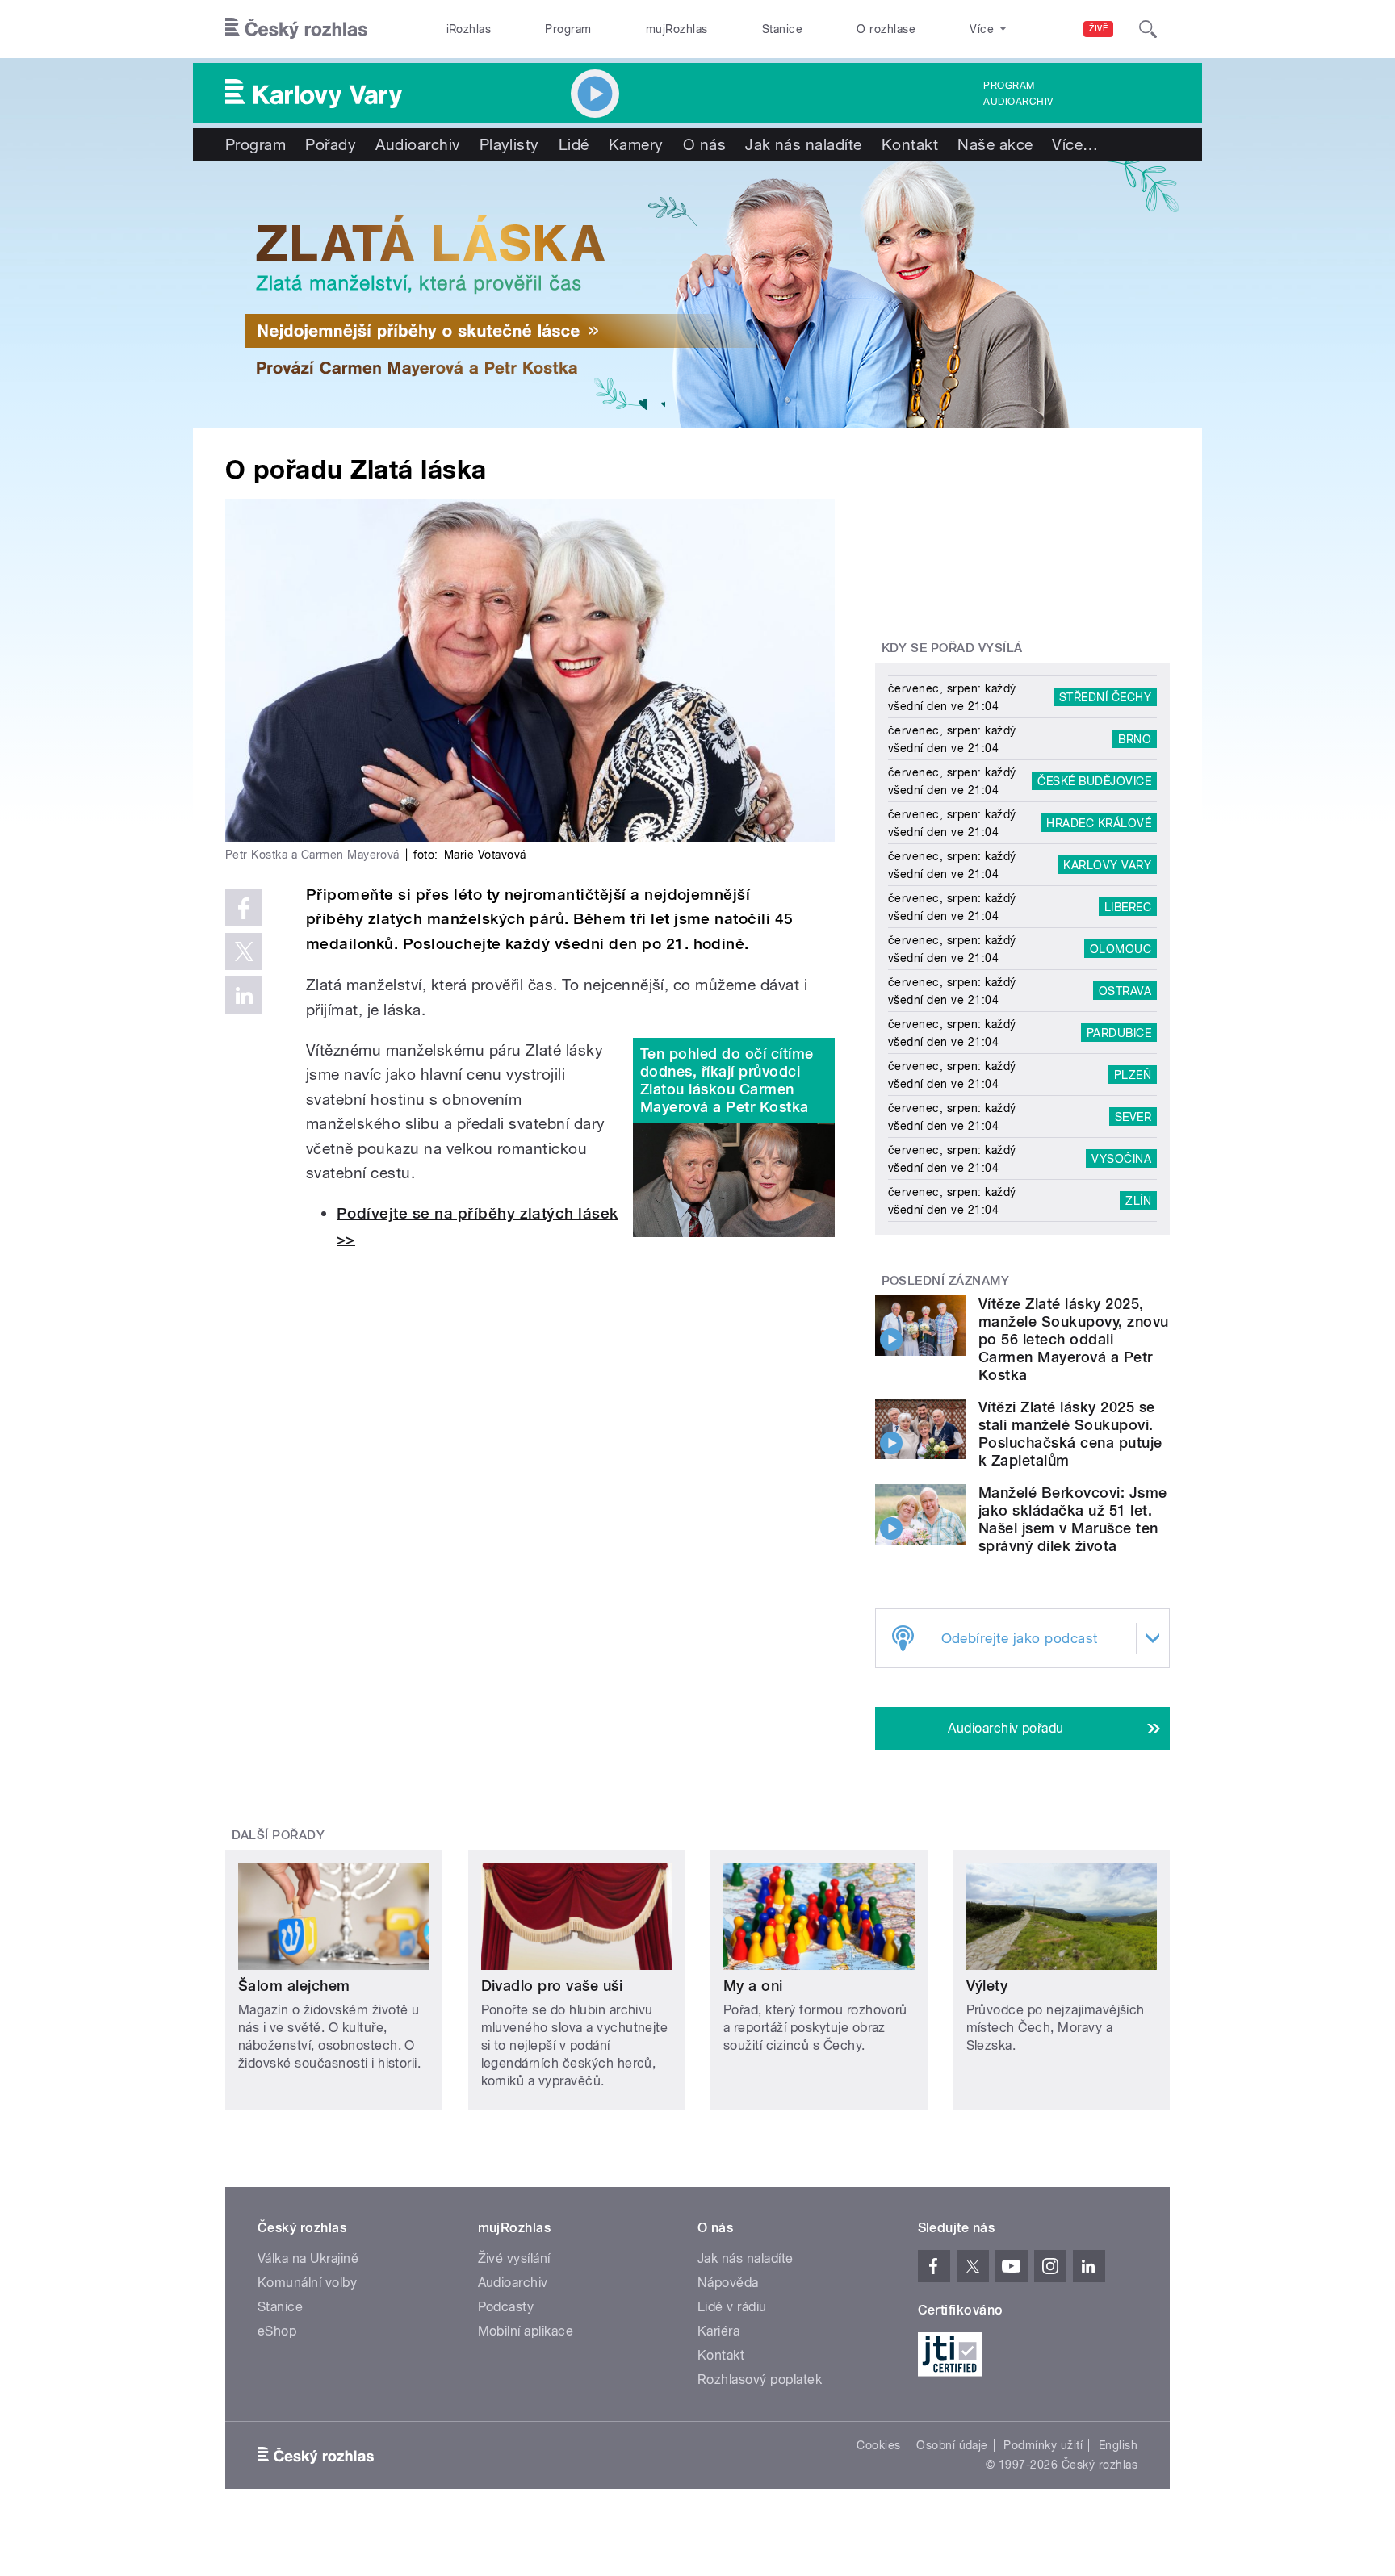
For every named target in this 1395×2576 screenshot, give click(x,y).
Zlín (1138, 1201)
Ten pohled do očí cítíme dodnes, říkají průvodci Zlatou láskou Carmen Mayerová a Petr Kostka (727, 1080)
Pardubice (1119, 1033)
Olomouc (1121, 949)
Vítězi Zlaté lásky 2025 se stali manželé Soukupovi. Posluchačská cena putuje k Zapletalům (1070, 1434)
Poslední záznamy (946, 1281)
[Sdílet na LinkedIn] (244, 995)
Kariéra (718, 2331)
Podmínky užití (1043, 2445)
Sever (1133, 1117)
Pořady (331, 144)
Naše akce (995, 144)
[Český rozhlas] (296, 29)
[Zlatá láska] (697, 294)
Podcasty (506, 2307)
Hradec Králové (1099, 823)
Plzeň (1133, 1075)
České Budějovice (1094, 781)
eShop (277, 2331)
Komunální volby (307, 2283)
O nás (704, 144)
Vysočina (1121, 1159)
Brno (1135, 739)
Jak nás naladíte (804, 144)
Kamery (636, 144)
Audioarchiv (1018, 102)
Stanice (782, 29)
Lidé (574, 144)
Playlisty (509, 144)
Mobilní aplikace (526, 2331)
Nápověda (728, 2283)
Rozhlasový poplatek (760, 2379)
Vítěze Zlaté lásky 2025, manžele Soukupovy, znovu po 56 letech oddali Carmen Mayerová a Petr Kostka (1074, 1339)
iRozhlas (469, 29)
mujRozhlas (677, 29)
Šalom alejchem (294, 1986)
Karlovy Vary (1107, 865)
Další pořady (279, 1835)
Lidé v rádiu (732, 2307)
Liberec (1128, 907)
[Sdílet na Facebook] (244, 908)
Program (568, 29)
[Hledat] (1148, 29)
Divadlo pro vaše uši (552, 1986)
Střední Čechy (1105, 697)
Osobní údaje (952, 2445)
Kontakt (910, 144)
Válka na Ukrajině (308, 2258)
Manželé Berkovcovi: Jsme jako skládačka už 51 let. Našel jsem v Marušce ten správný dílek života (1073, 1519)
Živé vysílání (514, 2258)
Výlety (987, 1986)
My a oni (753, 1986)
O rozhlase (886, 29)
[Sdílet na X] (244, 951)
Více (1075, 144)
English (1118, 2445)
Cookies (878, 2445)
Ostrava (1125, 991)
